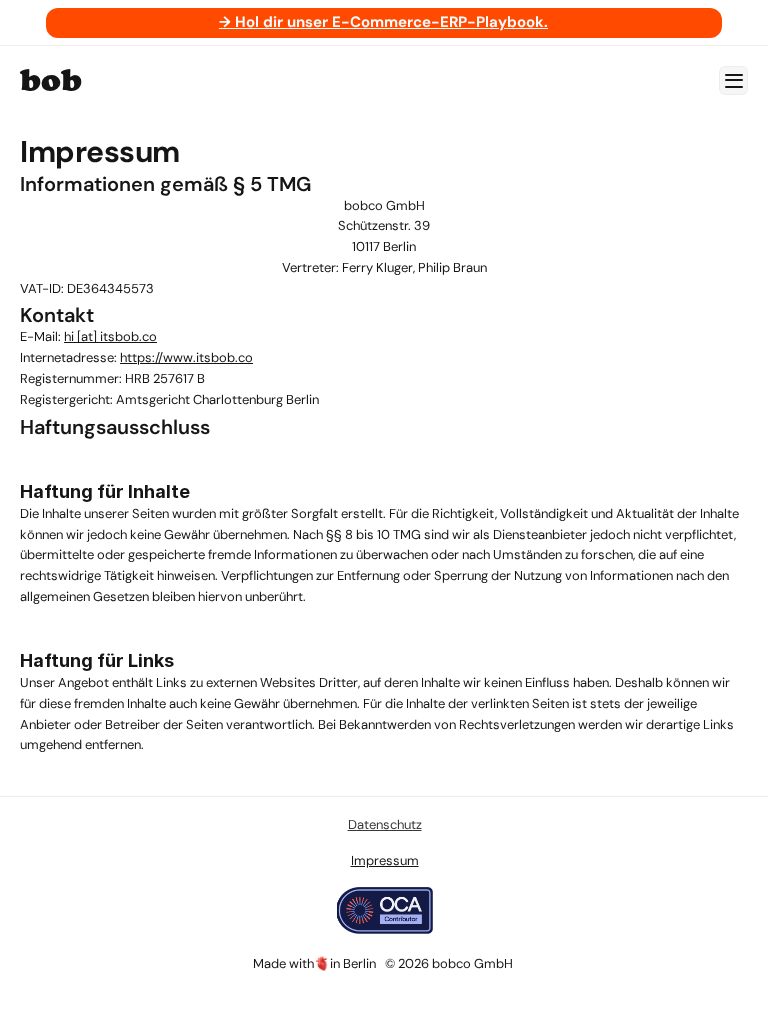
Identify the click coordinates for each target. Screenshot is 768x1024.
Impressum (384, 860)
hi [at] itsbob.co (110, 336)
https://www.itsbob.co (186, 357)
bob (51, 80)
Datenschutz (384, 824)
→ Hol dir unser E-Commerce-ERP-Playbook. (383, 22)
